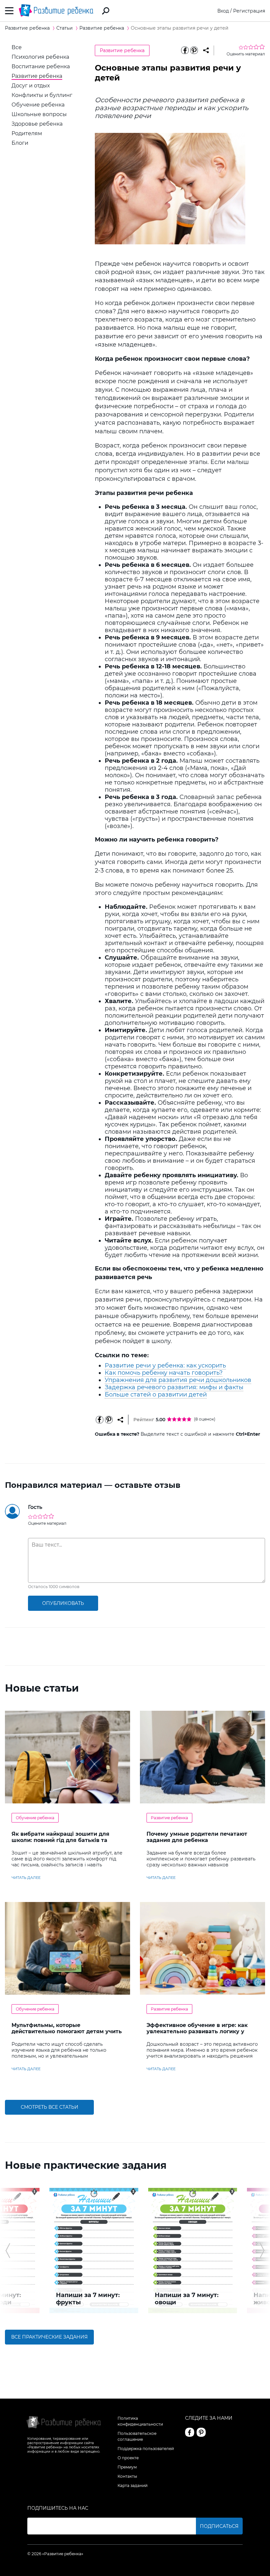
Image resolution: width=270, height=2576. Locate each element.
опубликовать (63, 1603)
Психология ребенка (40, 57)
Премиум (127, 2467)
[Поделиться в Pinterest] (194, 50)
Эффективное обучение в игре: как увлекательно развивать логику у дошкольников (197, 2031)
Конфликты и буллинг (42, 95)
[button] (8, 2251)
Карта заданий (133, 2485)
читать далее (26, 1878)
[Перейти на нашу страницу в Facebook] (190, 2432)
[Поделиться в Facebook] (185, 50)
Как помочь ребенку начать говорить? (164, 1373)
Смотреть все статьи (50, 2107)
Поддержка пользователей (146, 2449)
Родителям (27, 133)
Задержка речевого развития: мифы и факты (174, 1387)
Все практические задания (49, 2337)
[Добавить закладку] (206, 50)
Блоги (20, 143)
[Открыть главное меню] (9, 11)
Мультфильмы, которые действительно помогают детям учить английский (67, 2031)
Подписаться (219, 2526)
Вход (223, 11)
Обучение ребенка (38, 105)
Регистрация (249, 11)
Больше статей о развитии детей (156, 1395)
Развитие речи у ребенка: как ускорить (165, 1365)
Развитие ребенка (37, 76)
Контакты (127, 2476)
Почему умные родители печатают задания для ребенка (197, 1837)
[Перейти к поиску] (106, 11)
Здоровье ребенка (37, 124)
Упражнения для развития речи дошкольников (178, 1380)
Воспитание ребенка (41, 66)
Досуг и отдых (31, 86)
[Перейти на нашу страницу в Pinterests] (201, 2432)
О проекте (128, 2458)
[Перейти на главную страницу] (56, 11)
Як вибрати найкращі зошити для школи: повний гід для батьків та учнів (60, 1840)
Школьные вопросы (39, 114)
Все (17, 47)
